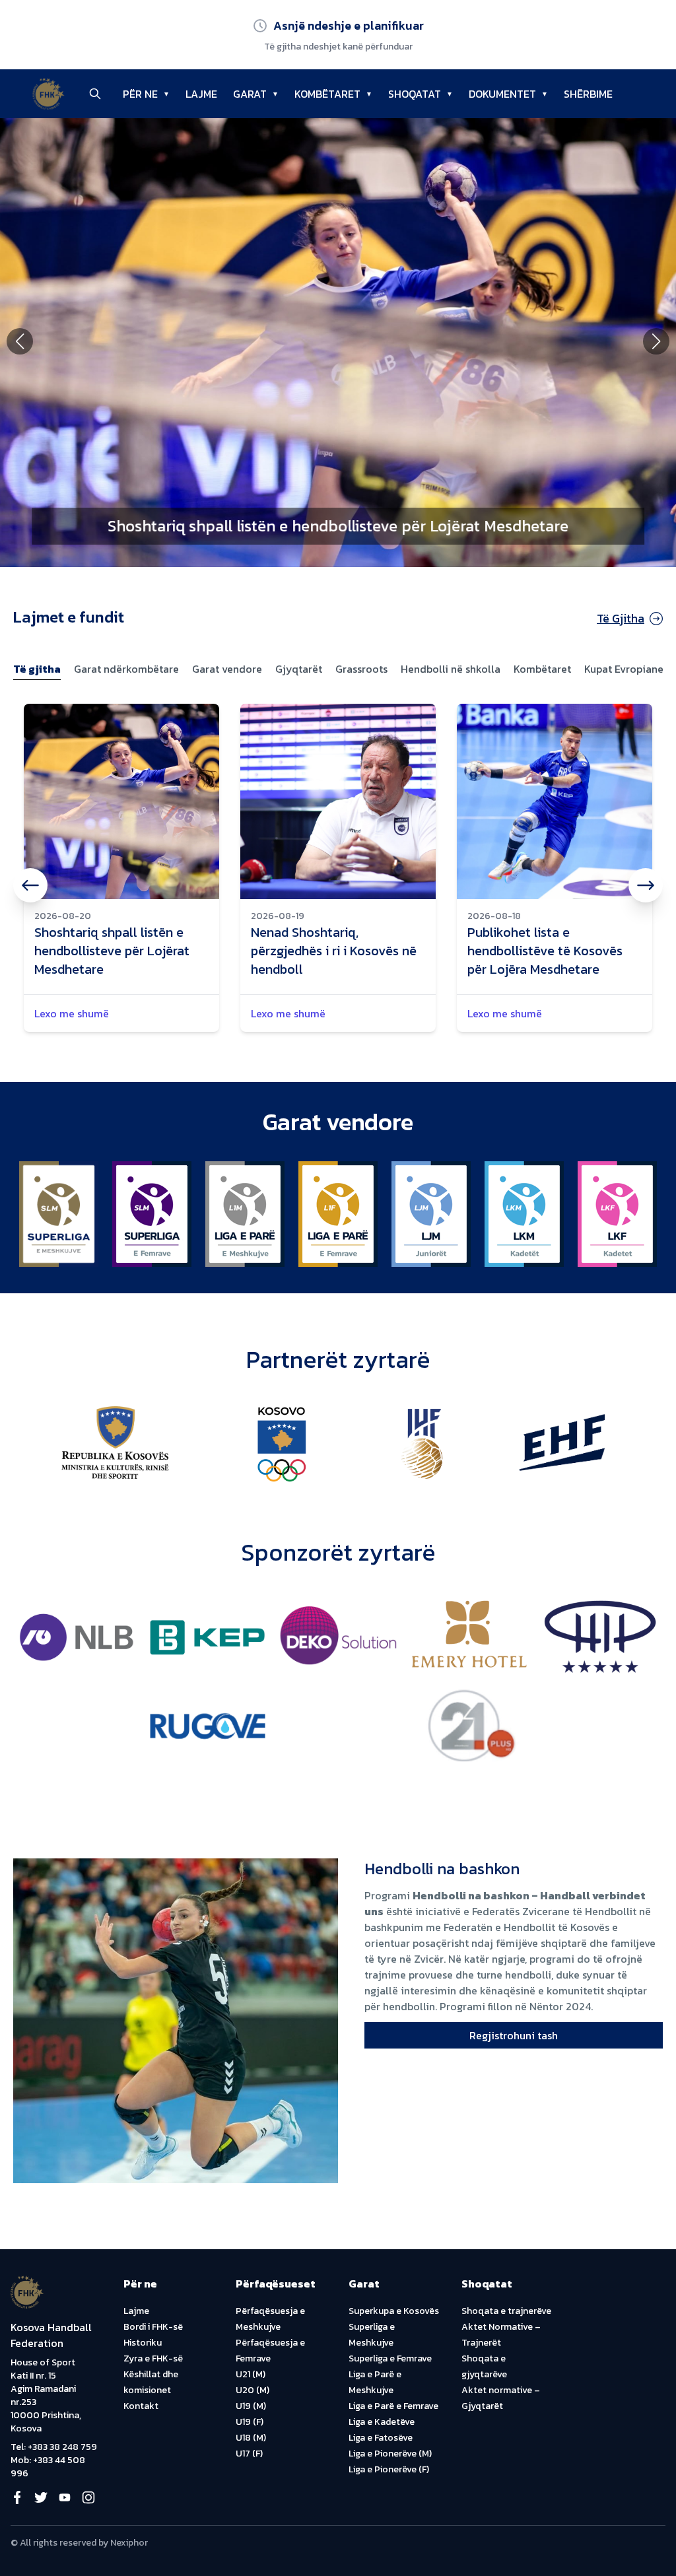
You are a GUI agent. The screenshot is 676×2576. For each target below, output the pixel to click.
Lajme (136, 2311)
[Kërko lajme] (95, 94)
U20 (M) (253, 2390)
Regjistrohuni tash (514, 2035)
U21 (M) (251, 2374)
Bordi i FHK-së (153, 2327)
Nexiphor (129, 2543)
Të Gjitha (621, 618)
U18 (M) (251, 2438)
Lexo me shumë (72, 1013)
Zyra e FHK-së (153, 2358)
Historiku (143, 2343)
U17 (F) (249, 2454)
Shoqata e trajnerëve (506, 2311)
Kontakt (141, 2406)
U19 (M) (251, 2406)
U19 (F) (250, 2422)
